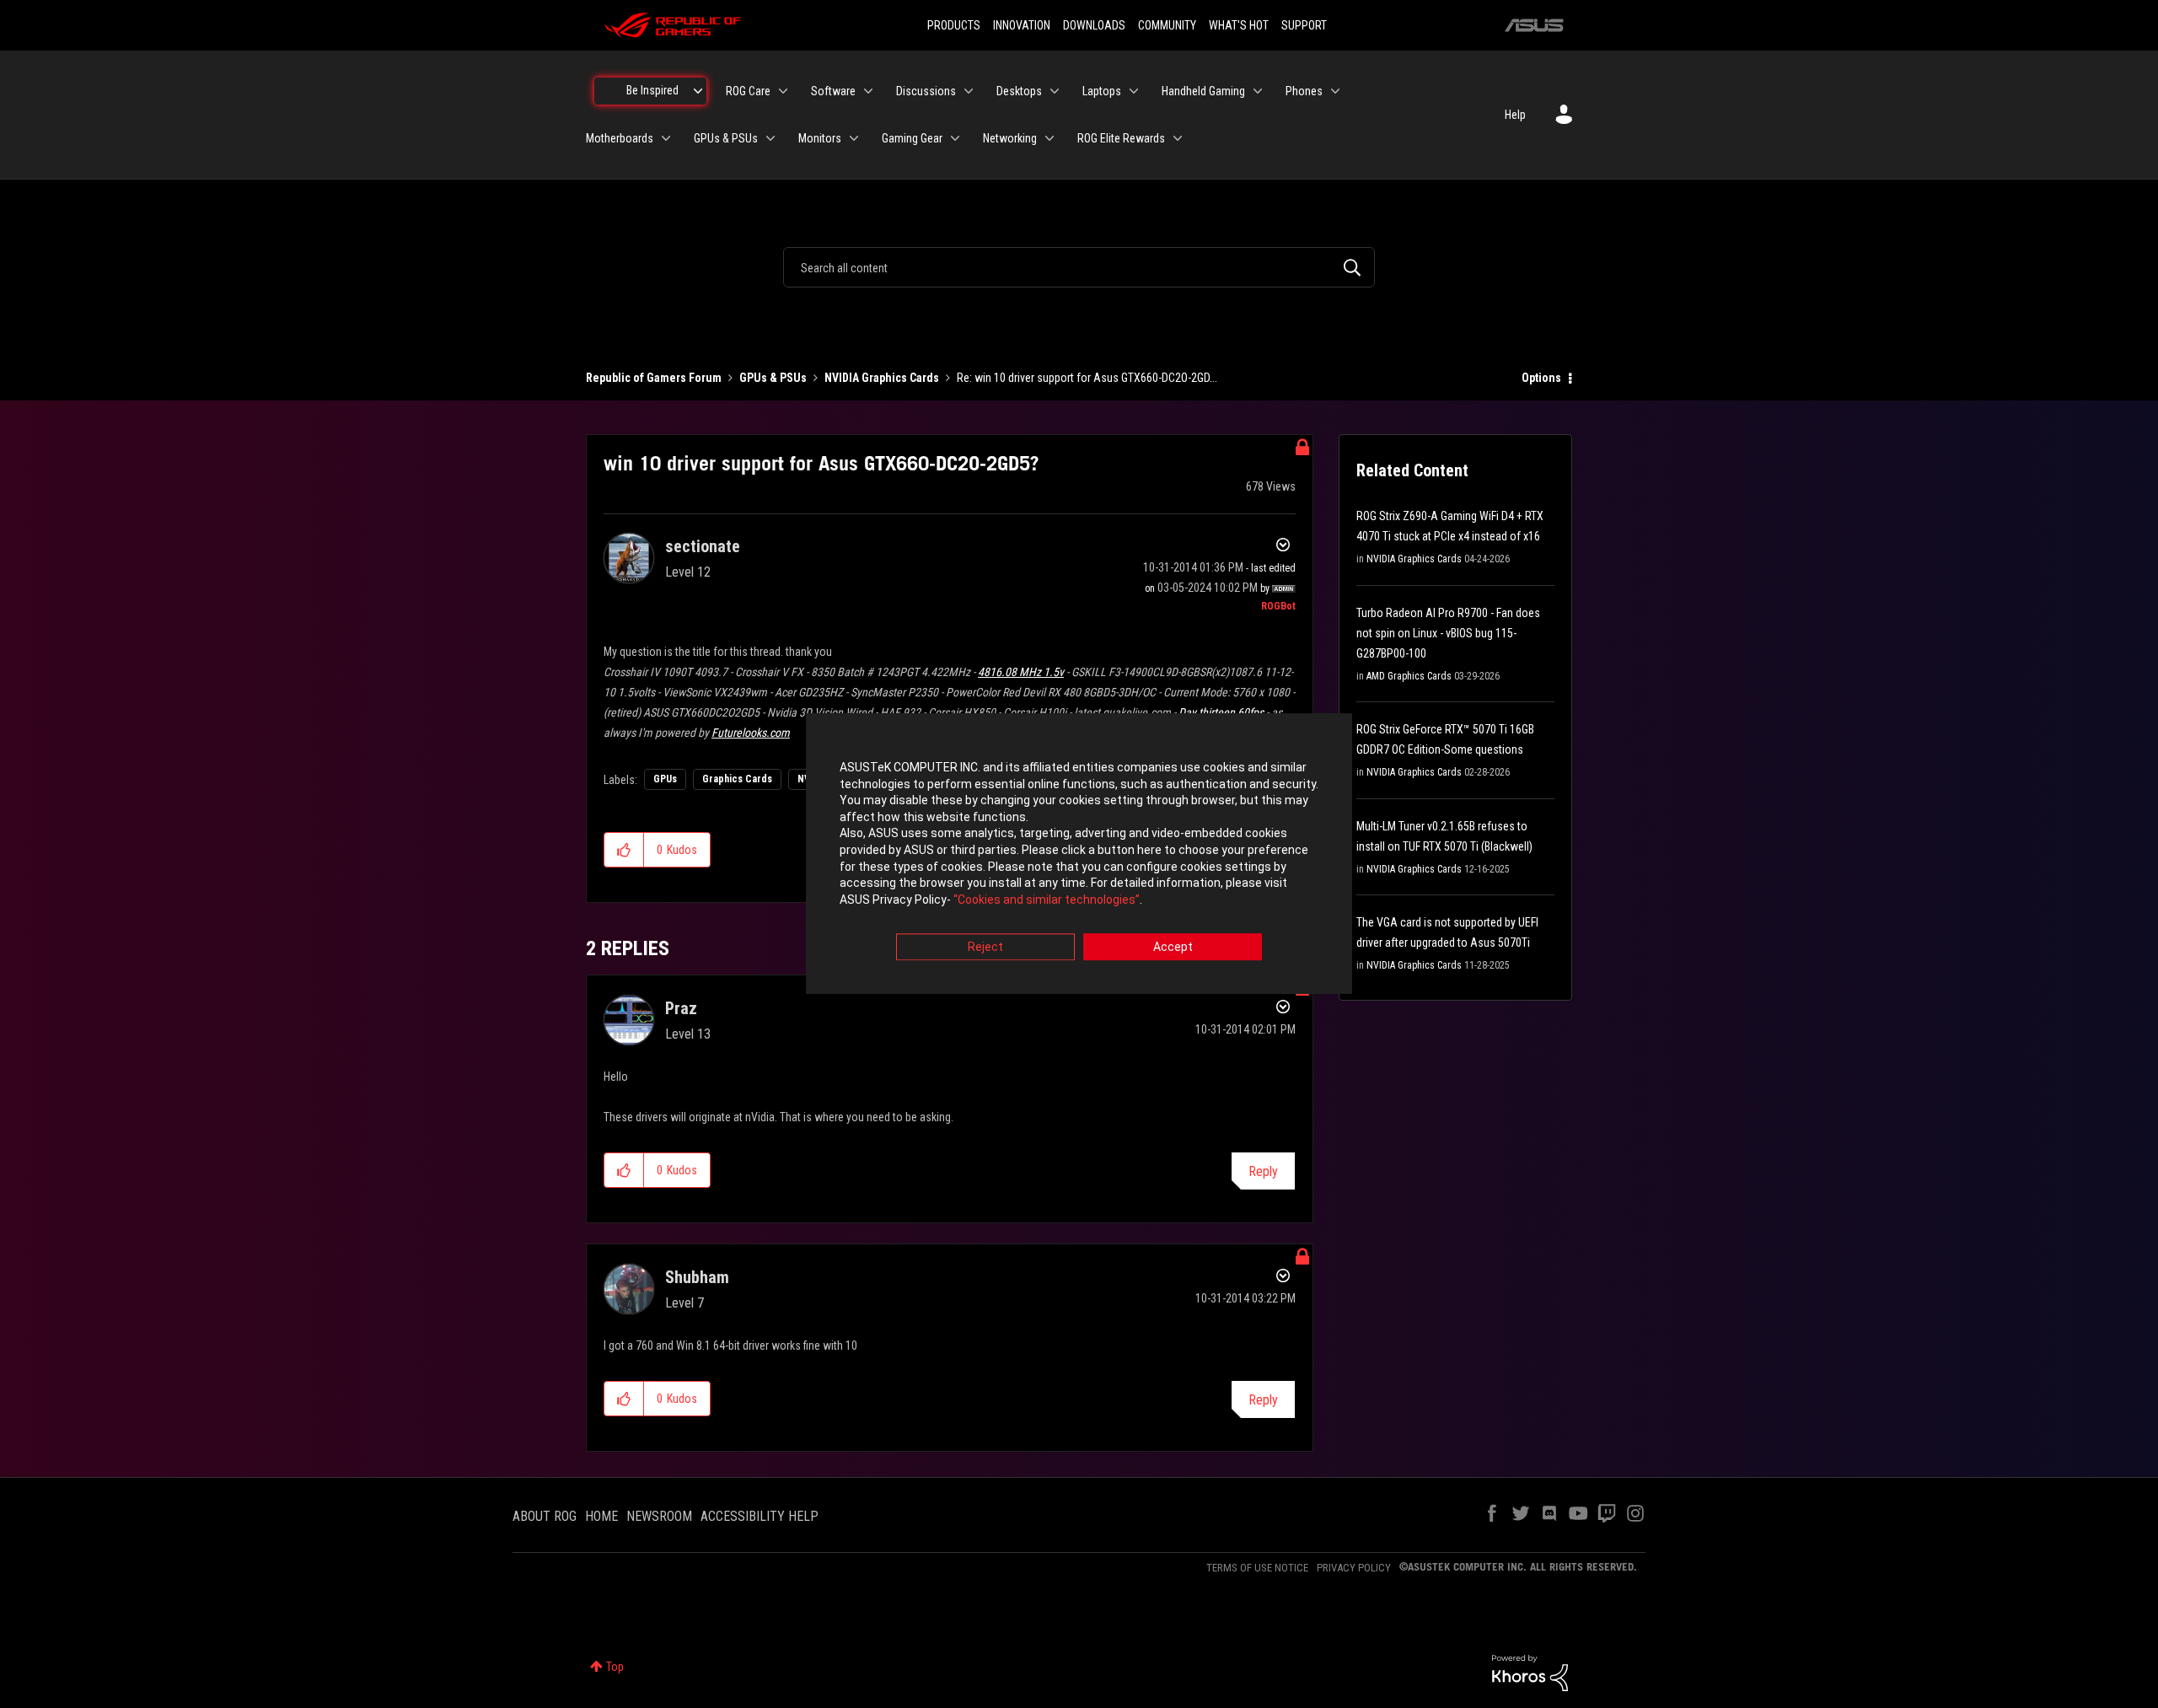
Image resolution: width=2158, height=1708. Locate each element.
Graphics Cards (737, 779)
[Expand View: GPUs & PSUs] (770, 138)
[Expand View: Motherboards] (666, 138)
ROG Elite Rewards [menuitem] (1121, 138)
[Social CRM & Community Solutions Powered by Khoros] (1530, 1672)
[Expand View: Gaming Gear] (955, 138)
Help (1515, 115)
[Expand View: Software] (868, 91)
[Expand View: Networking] (1049, 138)
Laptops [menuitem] (1102, 91)
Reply (1263, 1171)
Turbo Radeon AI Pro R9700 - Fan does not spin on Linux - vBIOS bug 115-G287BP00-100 (1448, 633)
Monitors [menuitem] (820, 138)
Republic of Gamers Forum (654, 378)
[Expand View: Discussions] (969, 91)
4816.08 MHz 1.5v (1021, 672)
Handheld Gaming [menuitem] (1203, 91)
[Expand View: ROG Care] (783, 91)
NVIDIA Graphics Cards (882, 378)
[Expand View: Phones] (1335, 91)
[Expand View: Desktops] (1055, 91)
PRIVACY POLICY (1354, 1568)
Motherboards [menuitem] (620, 138)
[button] (624, 850)
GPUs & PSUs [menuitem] (726, 138)
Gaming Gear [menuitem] (912, 138)
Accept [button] (1173, 948)
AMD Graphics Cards (1409, 676)
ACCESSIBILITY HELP (760, 1516)
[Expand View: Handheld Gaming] (1258, 91)
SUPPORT (1304, 25)
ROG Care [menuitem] (748, 91)
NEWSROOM (659, 1516)
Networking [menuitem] (1010, 138)
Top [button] (615, 1667)
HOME (601, 1516)
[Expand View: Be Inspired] (698, 91)
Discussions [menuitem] (926, 91)
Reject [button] (985, 948)
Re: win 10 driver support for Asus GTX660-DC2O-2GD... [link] (1087, 378)
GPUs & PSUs (773, 378)
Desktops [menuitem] (1019, 91)
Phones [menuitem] (1304, 91)
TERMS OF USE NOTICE (1257, 1568)
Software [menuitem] (833, 91)
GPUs (665, 779)
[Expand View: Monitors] (854, 138)
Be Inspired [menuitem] (652, 90)
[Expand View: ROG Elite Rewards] (1178, 138)
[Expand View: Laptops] (1134, 91)
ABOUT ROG (545, 1516)
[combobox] (1079, 267)
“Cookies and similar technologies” (1047, 900)
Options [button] (1541, 378)
